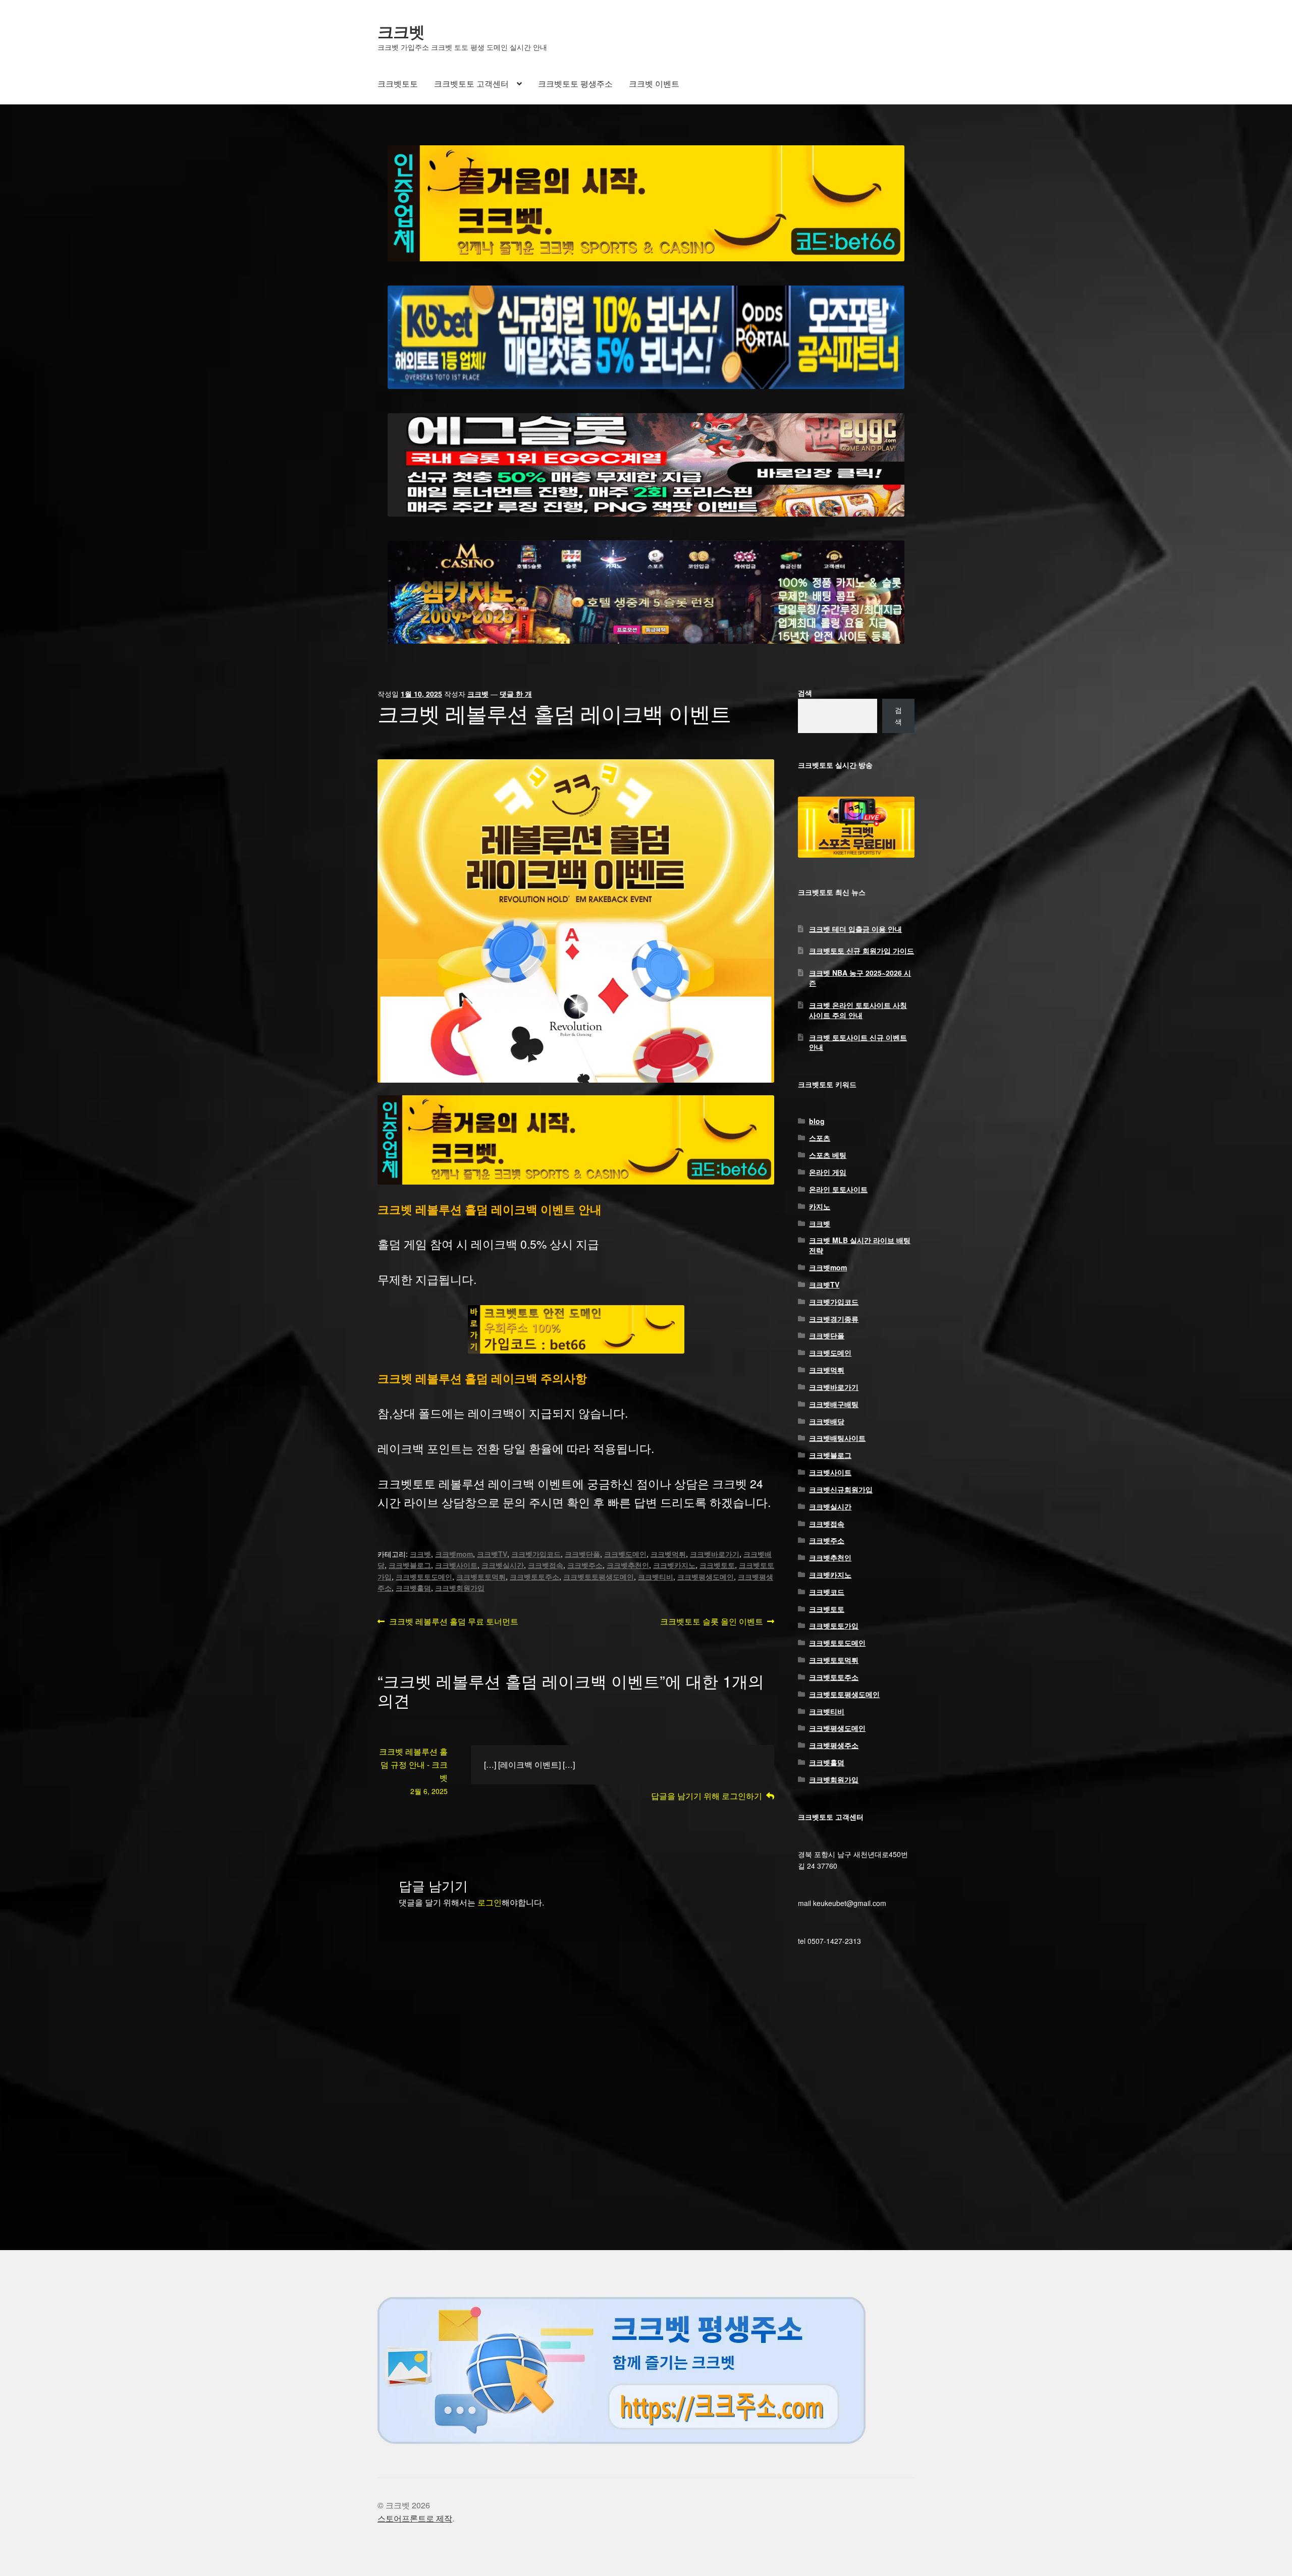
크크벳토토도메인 (424, 1577)
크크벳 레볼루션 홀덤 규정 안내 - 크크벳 (413, 1765)
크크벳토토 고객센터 (471, 83)
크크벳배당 (827, 1421)
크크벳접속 (546, 1565)
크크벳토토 (398, 83)
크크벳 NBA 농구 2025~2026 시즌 (860, 978)
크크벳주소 (585, 1565)
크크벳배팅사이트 (837, 1438)
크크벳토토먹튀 (481, 1577)
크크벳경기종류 (834, 1319)
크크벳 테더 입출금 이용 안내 (855, 929)
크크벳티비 (656, 1577)
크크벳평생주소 (834, 1745)
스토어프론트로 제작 (415, 2518)
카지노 (820, 1206)
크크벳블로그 (410, 1565)
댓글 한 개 (516, 694)
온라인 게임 (828, 1172)
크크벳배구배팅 (834, 1404)
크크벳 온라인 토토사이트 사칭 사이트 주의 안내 (858, 1010)
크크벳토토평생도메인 (599, 1577)
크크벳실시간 (503, 1565)
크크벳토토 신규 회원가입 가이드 (862, 950)
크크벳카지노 (674, 1565)
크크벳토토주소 (534, 1577)
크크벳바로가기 (715, 1554)
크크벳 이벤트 (654, 83)
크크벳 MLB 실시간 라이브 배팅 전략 (860, 1245)
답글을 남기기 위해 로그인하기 (707, 1796)
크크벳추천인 (628, 1565)
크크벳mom (454, 1554)
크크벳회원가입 (460, 1588)
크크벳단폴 (582, 1554)
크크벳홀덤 (413, 1588)
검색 (805, 693)
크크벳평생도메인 (706, 1577)
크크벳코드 (827, 1592)
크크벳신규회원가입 (841, 1489)
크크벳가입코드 (536, 1554)
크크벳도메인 (625, 1554)
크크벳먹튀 (668, 1554)
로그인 (490, 1902)
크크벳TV (492, 1554)
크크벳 (401, 31)
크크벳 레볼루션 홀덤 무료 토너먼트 (453, 1622)
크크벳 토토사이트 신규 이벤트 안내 (858, 1042)
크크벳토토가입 (834, 1626)
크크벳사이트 (456, 1565)
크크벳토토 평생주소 (575, 83)
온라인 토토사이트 (838, 1189)
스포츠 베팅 (828, 1155)
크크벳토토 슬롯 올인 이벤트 (712, 1622)
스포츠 (820, 1138)
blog (817, 1121)
